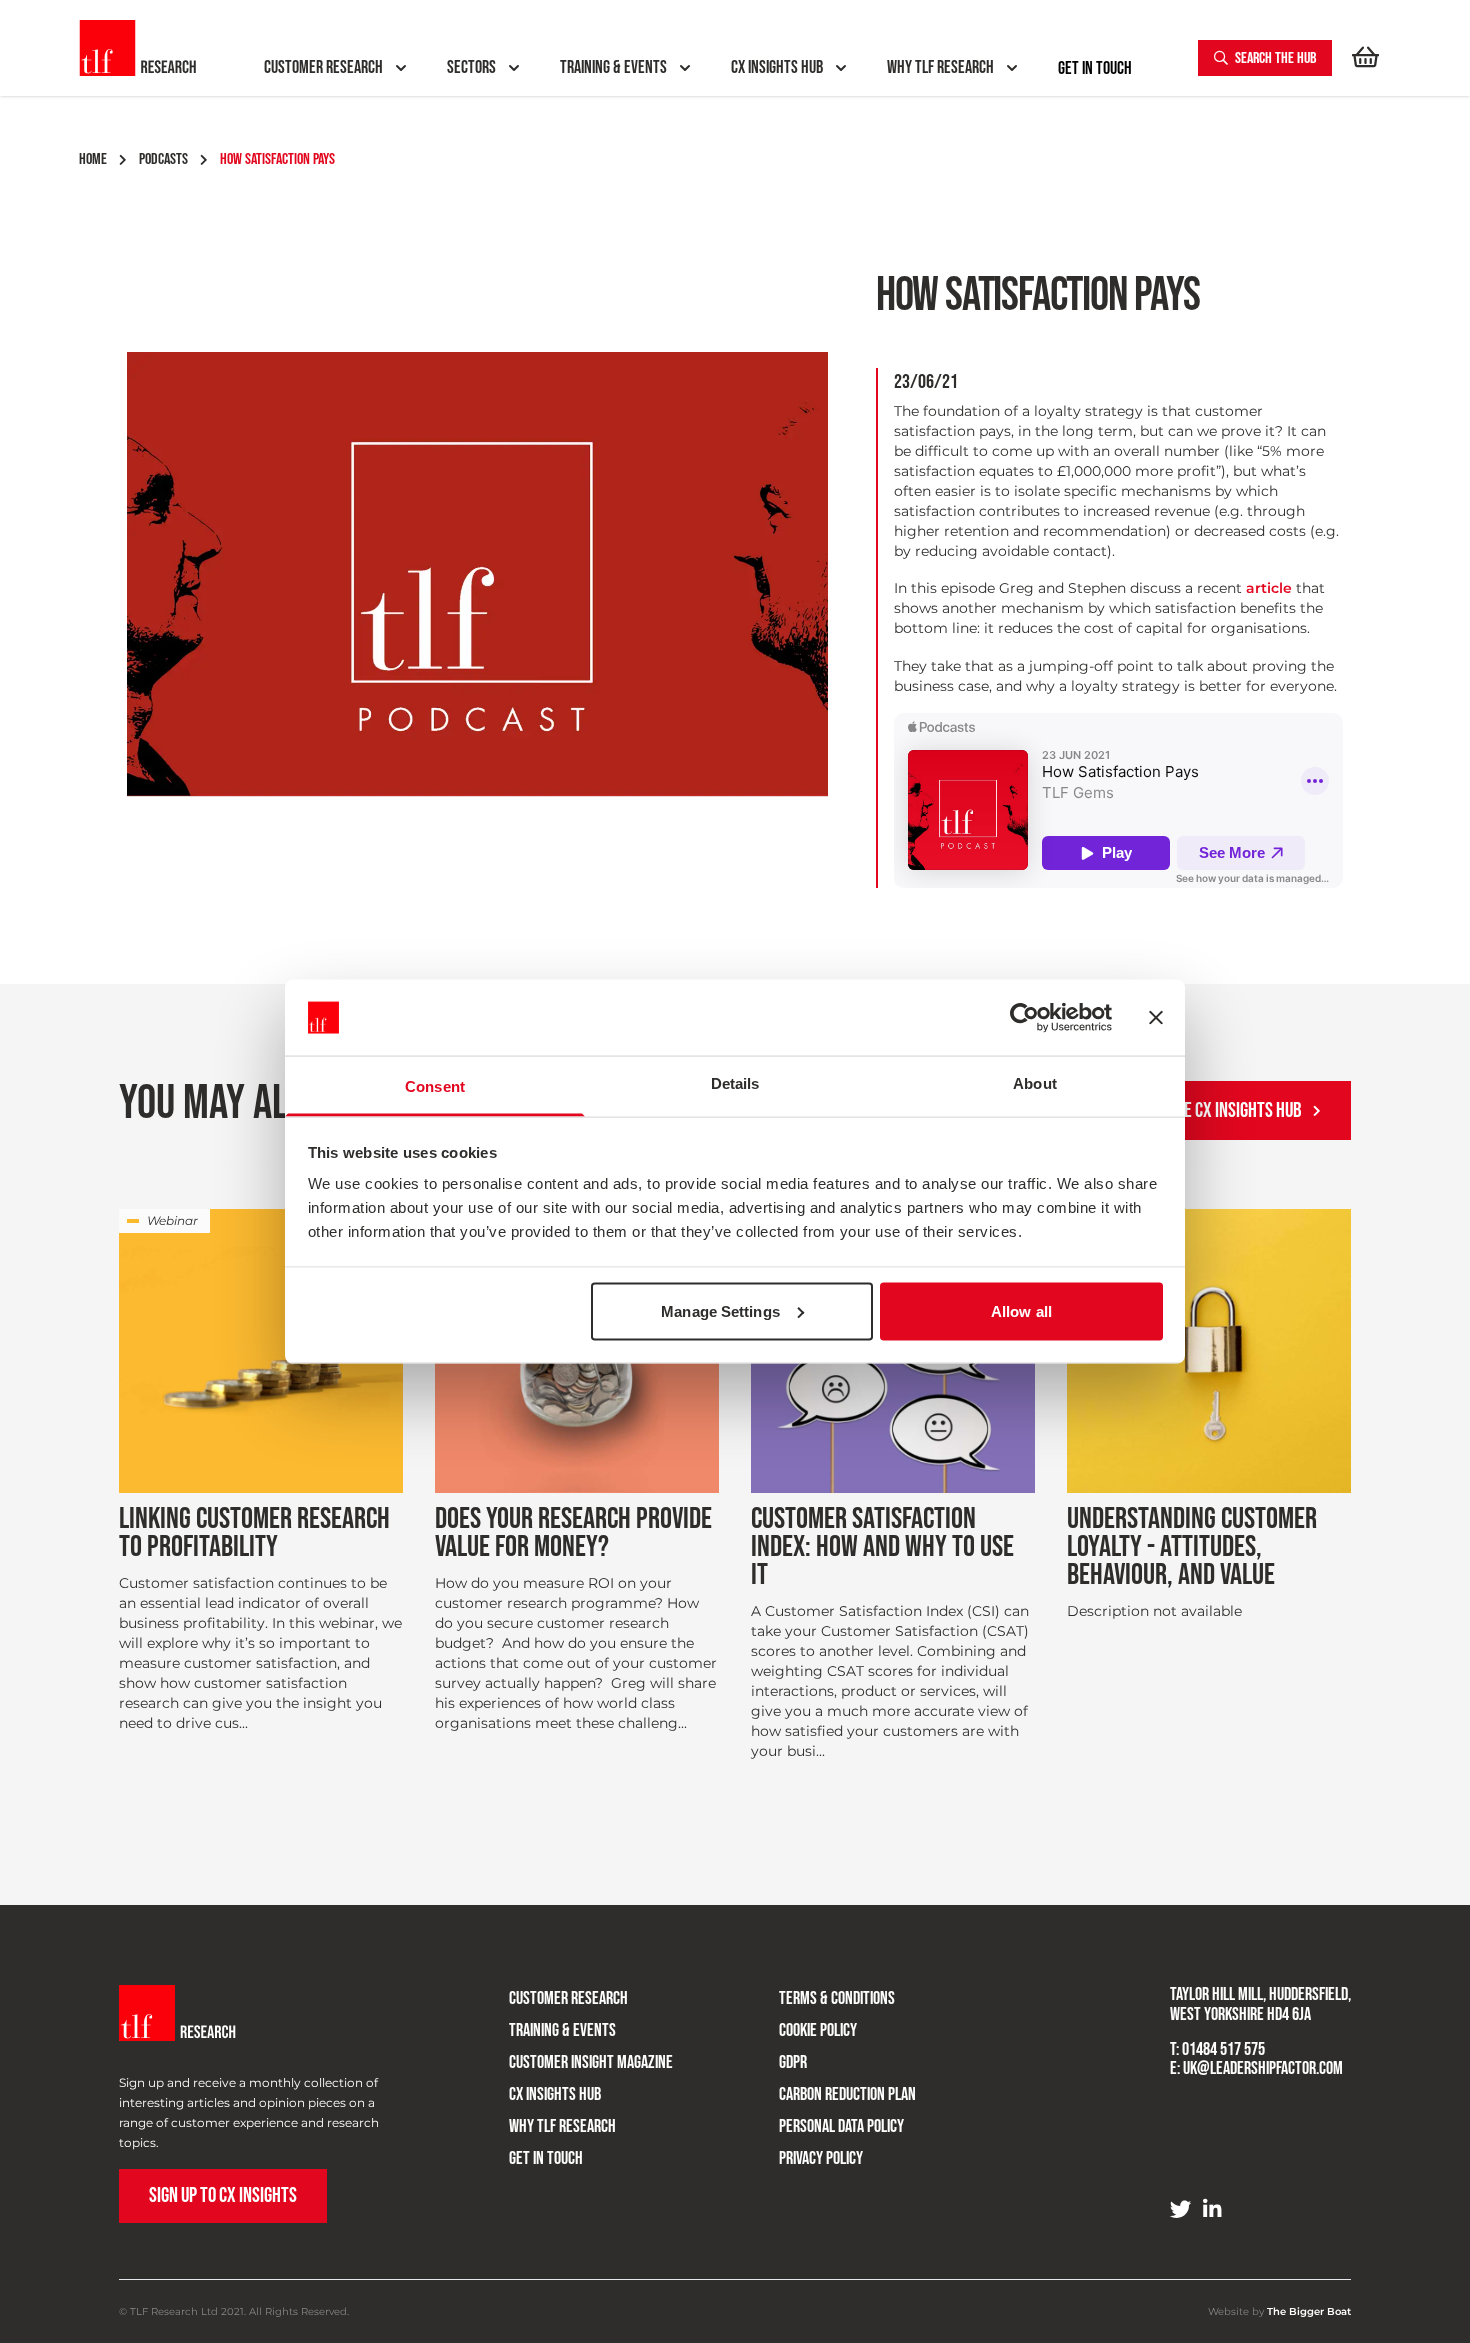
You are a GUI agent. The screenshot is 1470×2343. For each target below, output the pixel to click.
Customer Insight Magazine (591, 2062)
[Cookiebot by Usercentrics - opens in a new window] (1024, 1018)
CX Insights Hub (555, 2094)
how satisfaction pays (277, 159)
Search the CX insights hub (1208, 1110)
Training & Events (562, 2030)
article (1269, 588)
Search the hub (1274, 58)
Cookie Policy (818, 2030)
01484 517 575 (1223, 2049)
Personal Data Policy (841, 2126)
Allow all (1021, 1310)
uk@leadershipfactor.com (1263, 2068)
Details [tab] (735, 1083)
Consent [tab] (435, 1086)
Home (93, 159)
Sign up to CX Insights (223, 2195)
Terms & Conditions (837, 1998)
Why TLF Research (562, 2126)
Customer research (568, 1998)
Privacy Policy (821, 2158)
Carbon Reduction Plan (847, 2094)
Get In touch (1095, 69)
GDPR (793, 2062)
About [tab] (1035, 1083)
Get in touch (546, 2158)
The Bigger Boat (1309, 2311)
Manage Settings (720, 1310)
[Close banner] (1156, 1018)
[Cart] (1365, 58)
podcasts (163, 159)
